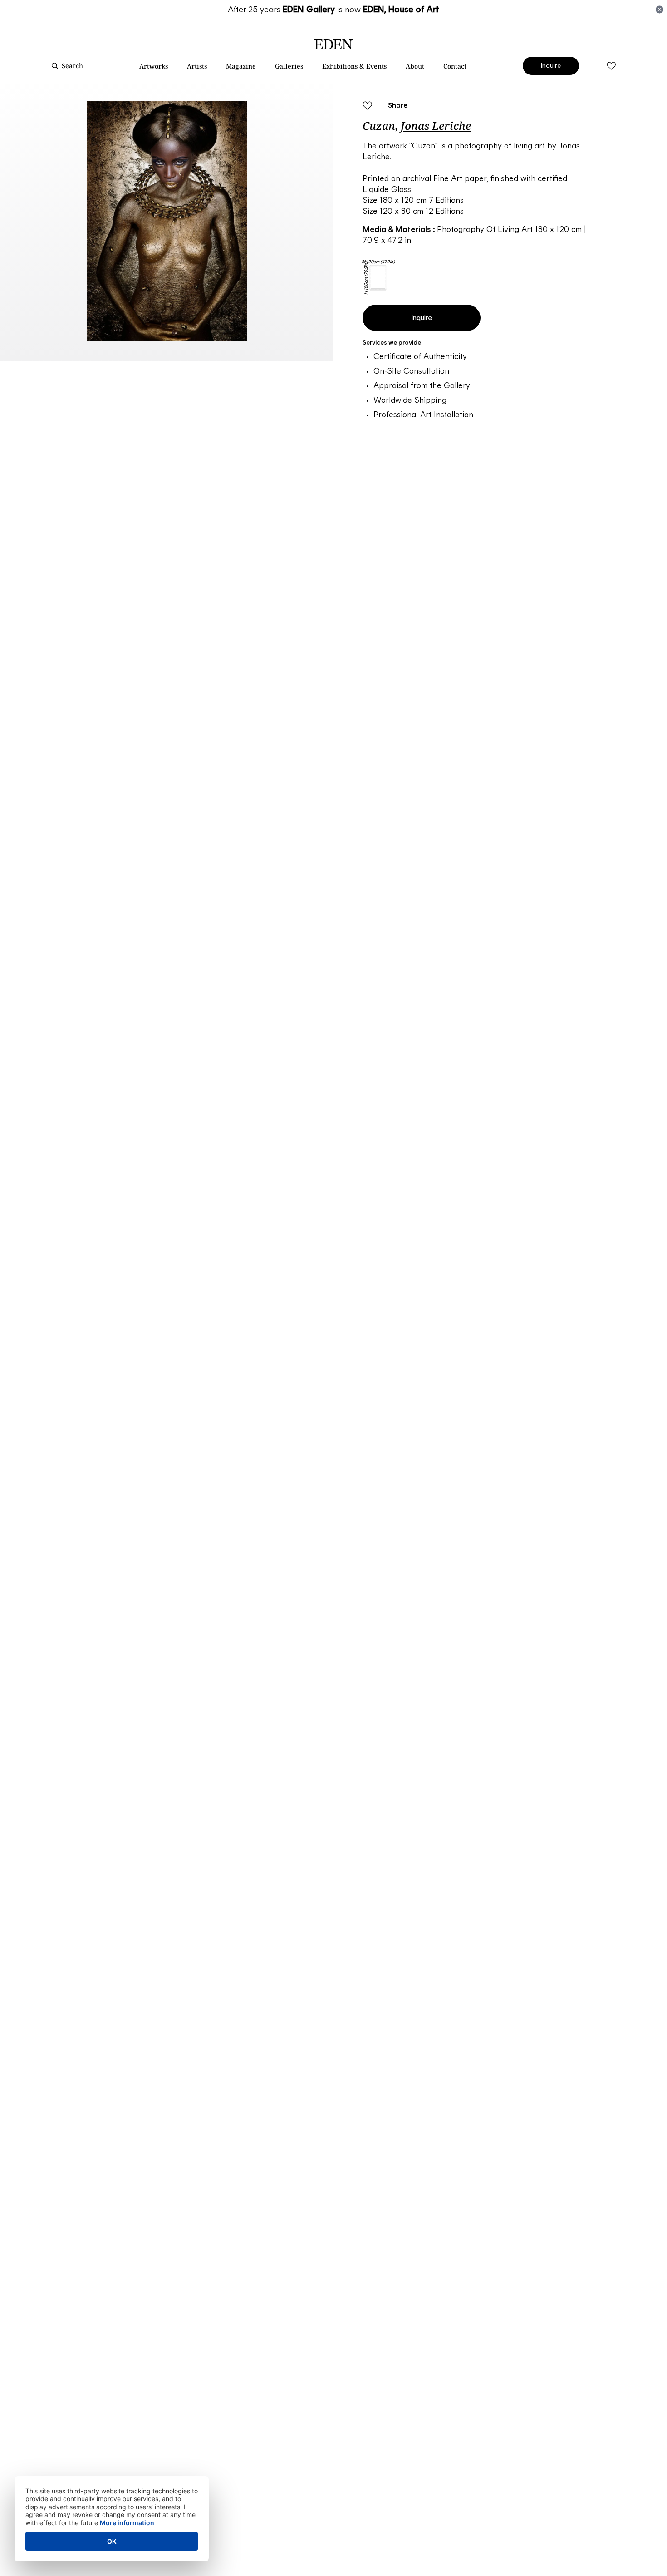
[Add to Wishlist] (367, 106)
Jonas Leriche (436, 126)
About (415, 66)
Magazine (241, 66)
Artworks (154, 66)
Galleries (289, 66)
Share (398, 105)
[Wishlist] (611, 66)
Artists (197, 66)
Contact (455, 66)
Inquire (551, 66)
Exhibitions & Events (354, 66)
